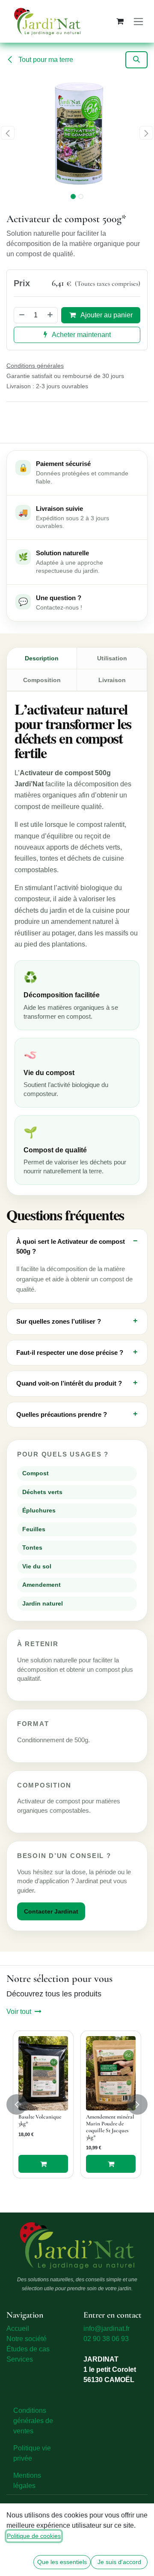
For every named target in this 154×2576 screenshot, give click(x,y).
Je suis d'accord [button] (119, 2562)
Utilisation (112, 658)
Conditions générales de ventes (33, 2421)
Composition (42, 680)
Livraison (112, 680)
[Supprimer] (21, 315)
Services (20, 2359)
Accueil (18, 2328)
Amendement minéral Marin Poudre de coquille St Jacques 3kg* (110, 2127)
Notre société (27, 2339)
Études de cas (28, 2349)
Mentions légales (27, 2481)
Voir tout (19, 2012)
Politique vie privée (32, 2453)
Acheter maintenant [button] (81, 335)
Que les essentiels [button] (62, 2562)
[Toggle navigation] (138, 21)
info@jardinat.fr (107, 2328)
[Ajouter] (50, 315)
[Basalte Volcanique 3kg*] (43, 2073)
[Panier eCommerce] (120, 21)
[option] (77, 2104)
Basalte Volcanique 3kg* (40, 2120)
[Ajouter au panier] (43, 2164)
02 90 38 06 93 (106, 2339)
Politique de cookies (34, 2536)
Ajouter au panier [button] (106, 315)
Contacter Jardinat (51, 1911)
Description (42, 658)
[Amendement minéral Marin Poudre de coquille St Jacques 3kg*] (111, 2073)
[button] (136, 60)
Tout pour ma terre (45, 60)
